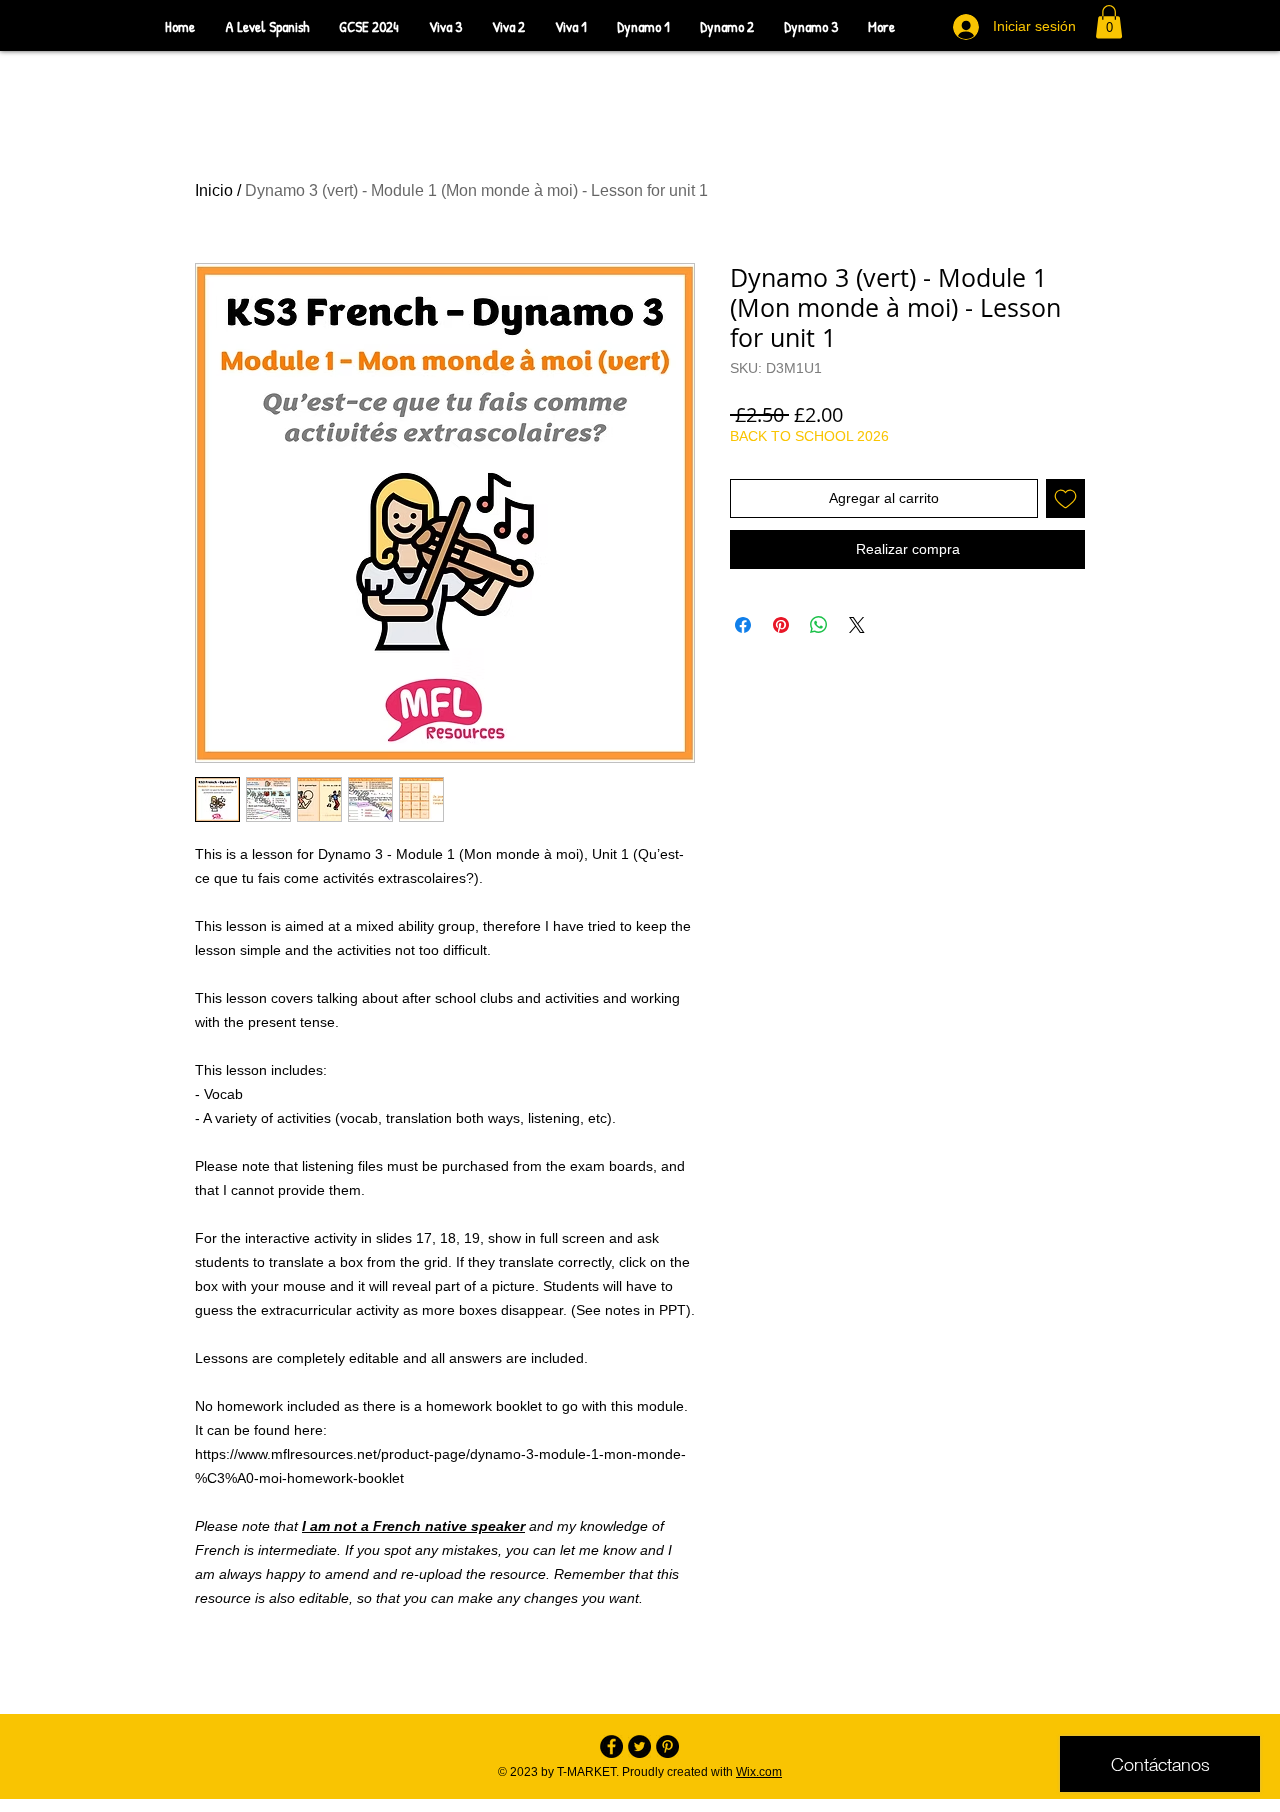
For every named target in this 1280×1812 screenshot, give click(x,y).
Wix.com (759, 1772)
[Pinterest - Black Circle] (667, 1746)
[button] (1109, 21)
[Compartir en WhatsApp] (819, 625)
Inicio (214, 190)
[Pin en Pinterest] (781, 625)
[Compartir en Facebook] (743, 625)
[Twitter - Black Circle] (639, 1746)
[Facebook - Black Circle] (611, 1746)
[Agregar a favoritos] (1065, 498)
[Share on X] (857, 625)
